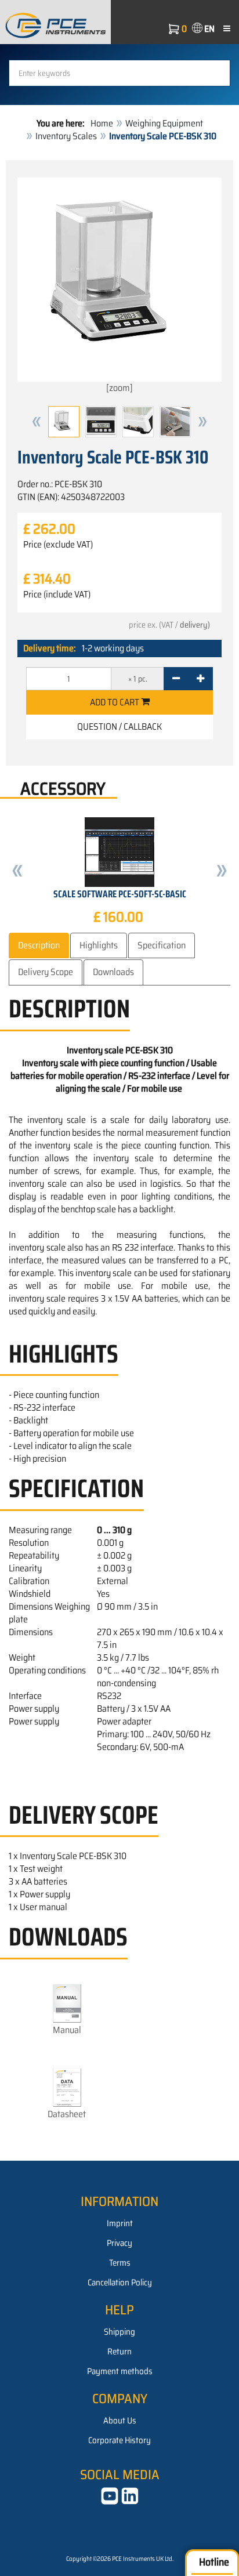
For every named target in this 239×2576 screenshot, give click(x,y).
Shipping (119, 2332)
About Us (120, 2421)
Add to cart (115, 702)
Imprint (120, 2223)
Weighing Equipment (164, 123)
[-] (176, 679)
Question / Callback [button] (119, 727)
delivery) (195, 625)
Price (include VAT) (57, 595)
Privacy (119, 2243)
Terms (120, 2263)
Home (102, 123)
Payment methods (120, 2371)
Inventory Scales (66, 136)
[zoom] (119, 388)
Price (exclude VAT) (58, 545)
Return (119, 2352)
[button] (37, 422)
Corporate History (119, 2440)
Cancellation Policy (120, 2282)
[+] (200, 679)
